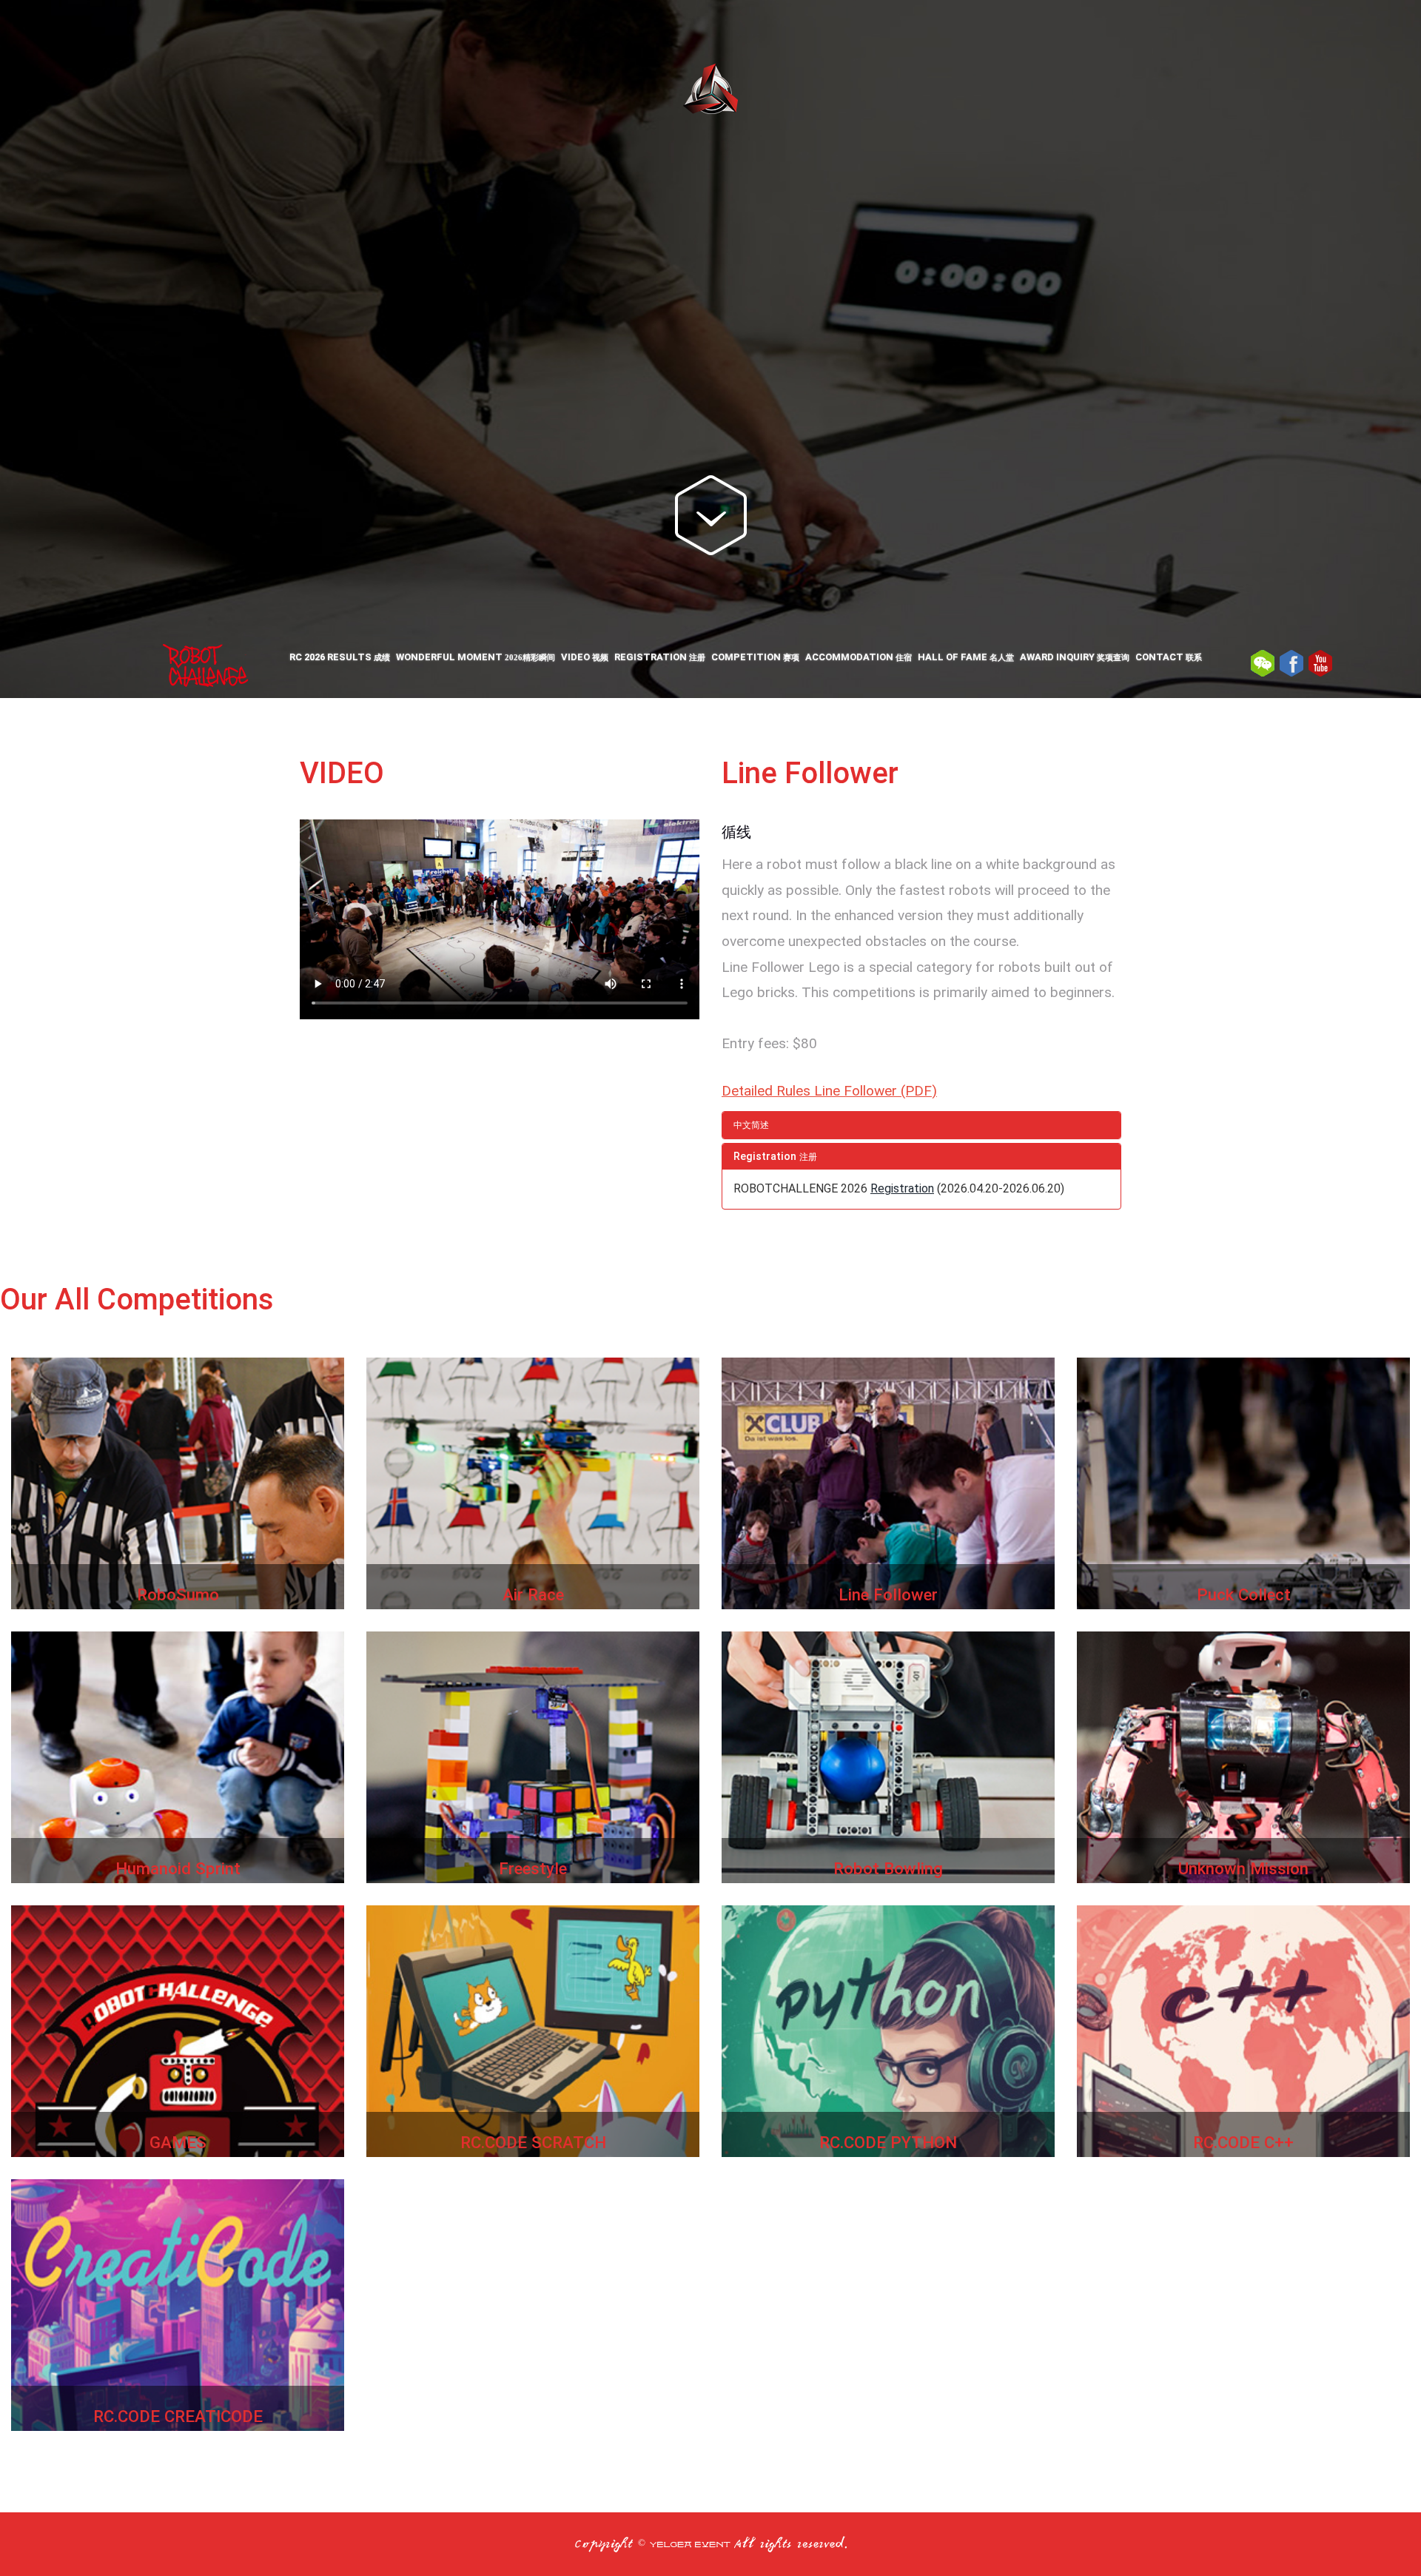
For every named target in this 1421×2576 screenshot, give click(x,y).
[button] (921, 1125)
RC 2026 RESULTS (340, 657)
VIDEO (585, 657)
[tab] (921, 1125)
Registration (902, 1188)
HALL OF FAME (966, 657)
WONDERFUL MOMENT (476, 657)
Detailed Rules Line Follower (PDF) (829, 1091)
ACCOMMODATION (859, 657)
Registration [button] (775, 1157)
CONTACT (1169, 657)
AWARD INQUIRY (1075, 657)
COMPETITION (755, 657)
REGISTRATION (660, 657)
